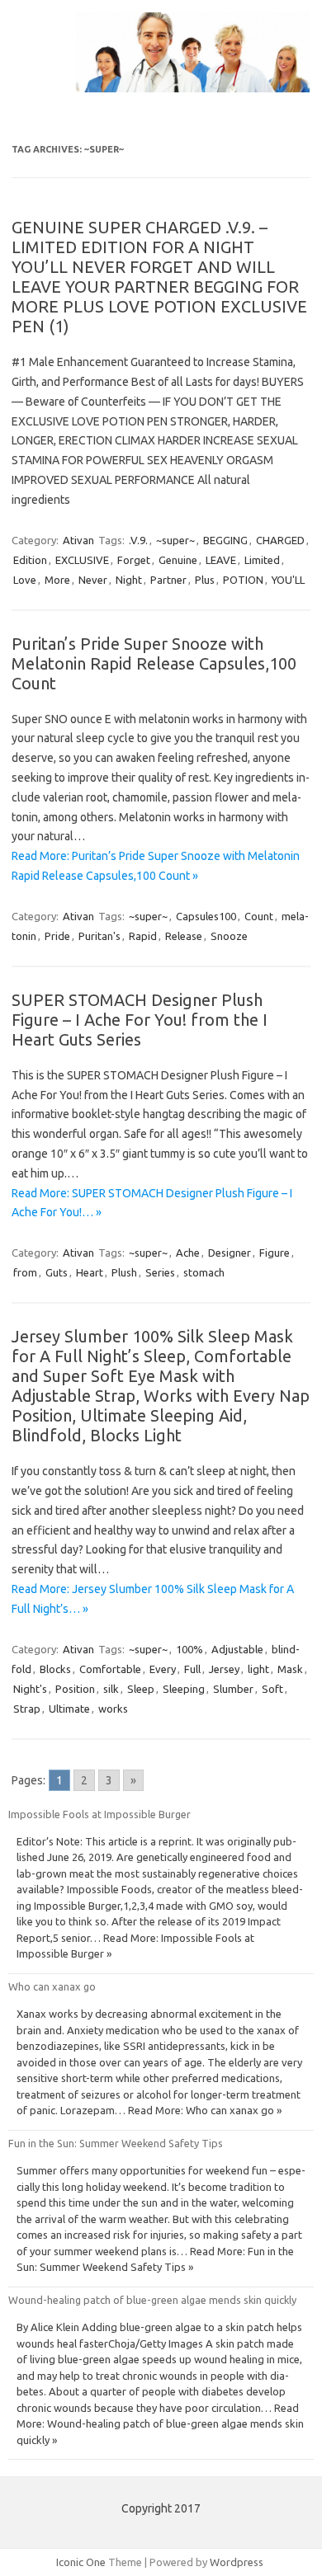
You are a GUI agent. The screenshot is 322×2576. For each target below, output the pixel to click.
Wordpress (237, 2562)
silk (111, 1689)
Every (163, 1669)
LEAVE (221, 560)
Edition (30, 560)
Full (192, 1669)
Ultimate (69, 1709)
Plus (205, 580)
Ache (188, 1253)
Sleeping (184, 1689)
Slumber (233, 1689)
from (25, 1272)
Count (259, 916)
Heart (90, 1272)
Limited (262, 560)
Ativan (78, 540)
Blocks (55, 1669)
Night (129, 580)
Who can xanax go (52, 1986)
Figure (275, 1253)
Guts (57, 1272)
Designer (230, 1253)
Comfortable (110, 1669)
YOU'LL (288, 580)
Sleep (141, 1689)
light (258, 1669)
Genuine (178, 560)
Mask (290, 1669)
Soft (272, 1689)
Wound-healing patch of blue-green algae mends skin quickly (152, 2300)
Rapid (143, 936)
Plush (124, 1272)
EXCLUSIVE (82, 560)
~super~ (175, 540)
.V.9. (138, 540)
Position (75, 1689)
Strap (27, 1709)
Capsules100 (206, 916)
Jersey (224, 1669)
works (113, 1709)
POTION (243, 580)
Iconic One (81, 2562)
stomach (204, 1272)
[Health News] (161, 88)
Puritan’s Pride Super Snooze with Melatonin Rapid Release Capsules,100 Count (154, 663)
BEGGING (225, 540)
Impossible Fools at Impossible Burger (99, 1814)
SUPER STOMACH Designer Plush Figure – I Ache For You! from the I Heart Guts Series (140, 1020)
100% (189, 1649)
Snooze (229, 936)
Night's (30, 1689)
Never (93, 580)
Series (160, 1272)
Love (25, 580)
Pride (57, 936)
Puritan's (99, 936)
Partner (168, 580)
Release (184, 936)
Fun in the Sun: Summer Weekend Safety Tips (116, 2143)
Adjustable (237, 1649)
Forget (134, 560)
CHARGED (280, 540)
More (57, 580)
